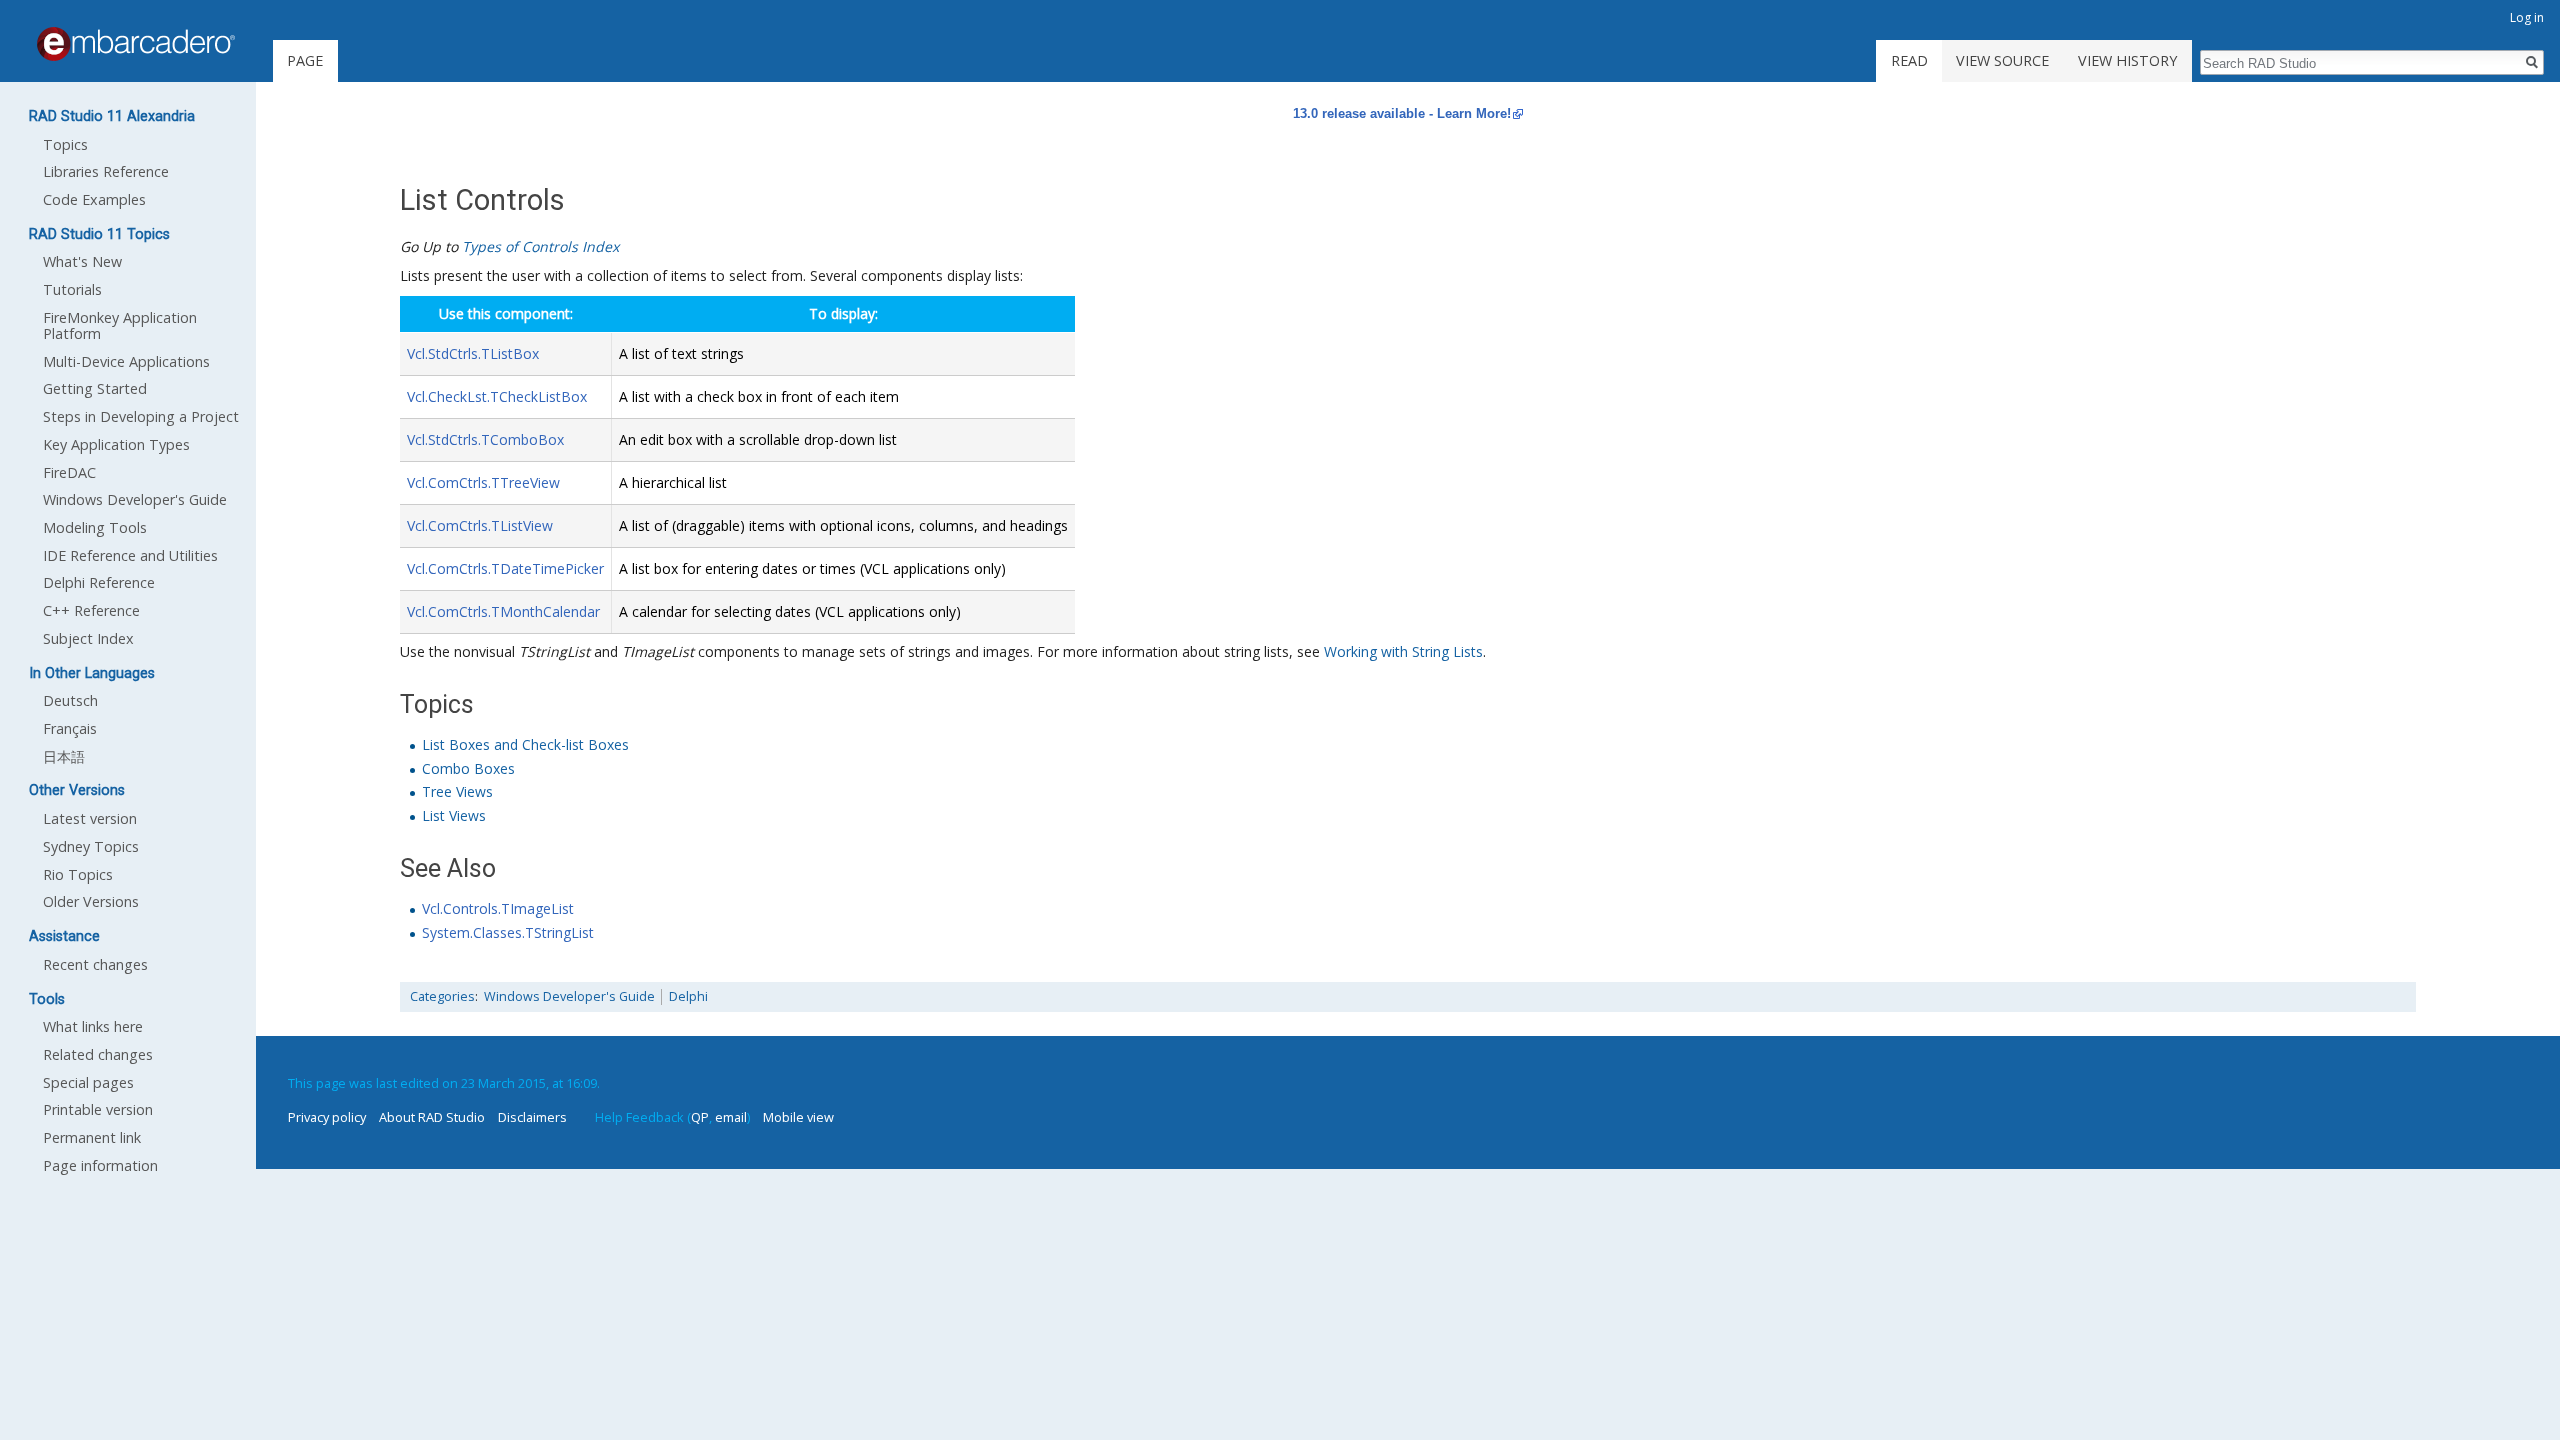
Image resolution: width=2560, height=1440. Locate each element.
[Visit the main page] (136, 44)
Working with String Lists (1403, 651)
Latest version (90, 818)
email (731, 1117)
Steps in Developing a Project (141, 416)
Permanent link (92, 1137)
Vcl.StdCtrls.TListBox (473, 353)
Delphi (688, 996)
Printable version (98, 1109)
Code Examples (94, 199)
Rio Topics (78, 874)
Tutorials (72, 289)
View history (2127, 60)
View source (2002, 60)
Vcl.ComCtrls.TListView (480, 525)
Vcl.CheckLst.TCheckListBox (497, 396)
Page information (100, 1165)
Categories (442, 996)
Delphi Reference (99, 582)
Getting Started (95, 388)
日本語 (64, 756)
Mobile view (798, 1117)
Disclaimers (532, 1117)
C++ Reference (91, 610)
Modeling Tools (95, 527)
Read (1909, 60)
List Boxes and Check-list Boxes (525, 744)
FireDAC (69, 472)
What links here (93, 1026)
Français (70, 728)
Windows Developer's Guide (569, 996)
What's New (82, 261)
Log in (2527, 17)
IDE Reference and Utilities (130, 555)
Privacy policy (327, 1117)
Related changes (98, 1054)
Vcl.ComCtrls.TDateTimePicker (505, 568)
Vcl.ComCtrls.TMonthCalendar (503, 611)
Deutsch (70, 700)
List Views (454, 815)
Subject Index (88, 638)
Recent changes (95, 964)
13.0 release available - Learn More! (1402, 113)
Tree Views (457, 791)
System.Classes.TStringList (508, 932)
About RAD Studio (432, 1117)
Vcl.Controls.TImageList (498, 908)
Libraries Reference (106, 171)
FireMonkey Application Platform (120, 325)
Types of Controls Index (540, 246)
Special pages (88, 1082)
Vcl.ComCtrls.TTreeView (483, 482)
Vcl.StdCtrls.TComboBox (485, 439)
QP (700, 1117)
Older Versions (91, 901)
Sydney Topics (91, 846)
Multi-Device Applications (126, 361)
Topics (65, 144)
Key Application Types (116, 444)
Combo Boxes (468, 768)
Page (305, 60)
